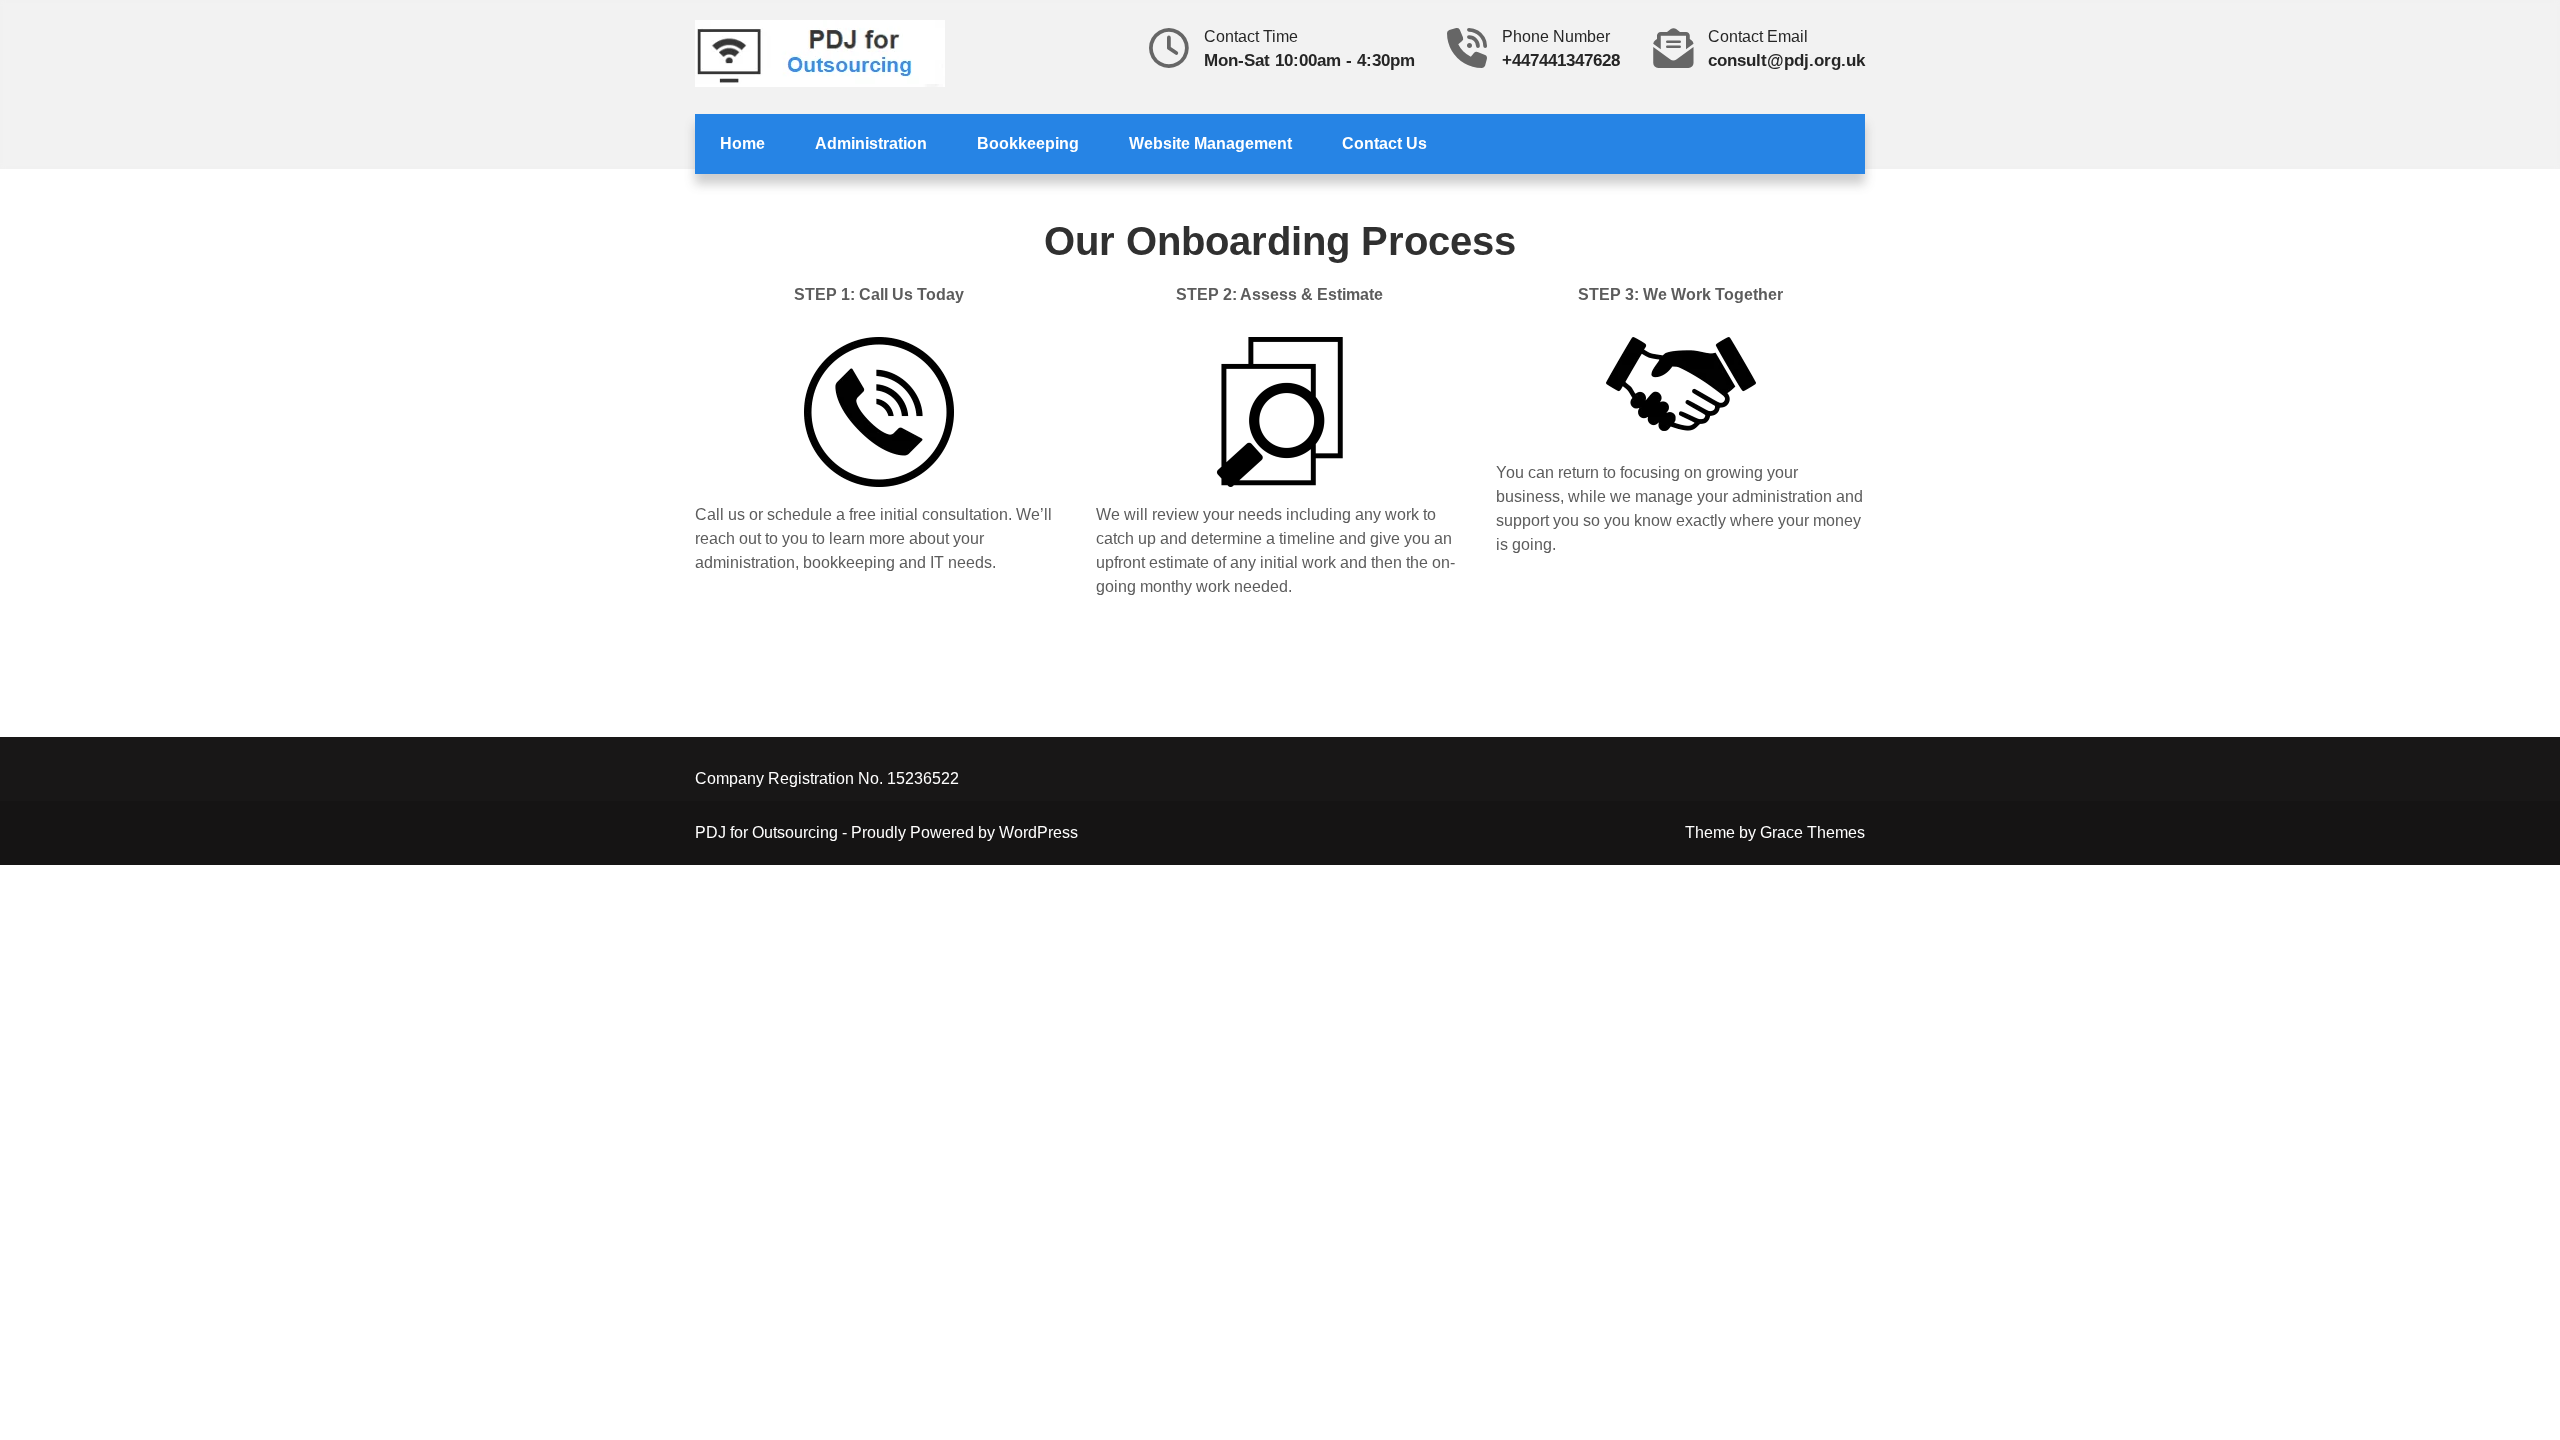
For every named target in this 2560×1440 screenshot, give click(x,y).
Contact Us (1384, 143)
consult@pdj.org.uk (1786, 60)
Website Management (1210, 143)
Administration (871, 143)
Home (742, 143)
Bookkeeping (1028, 143)
